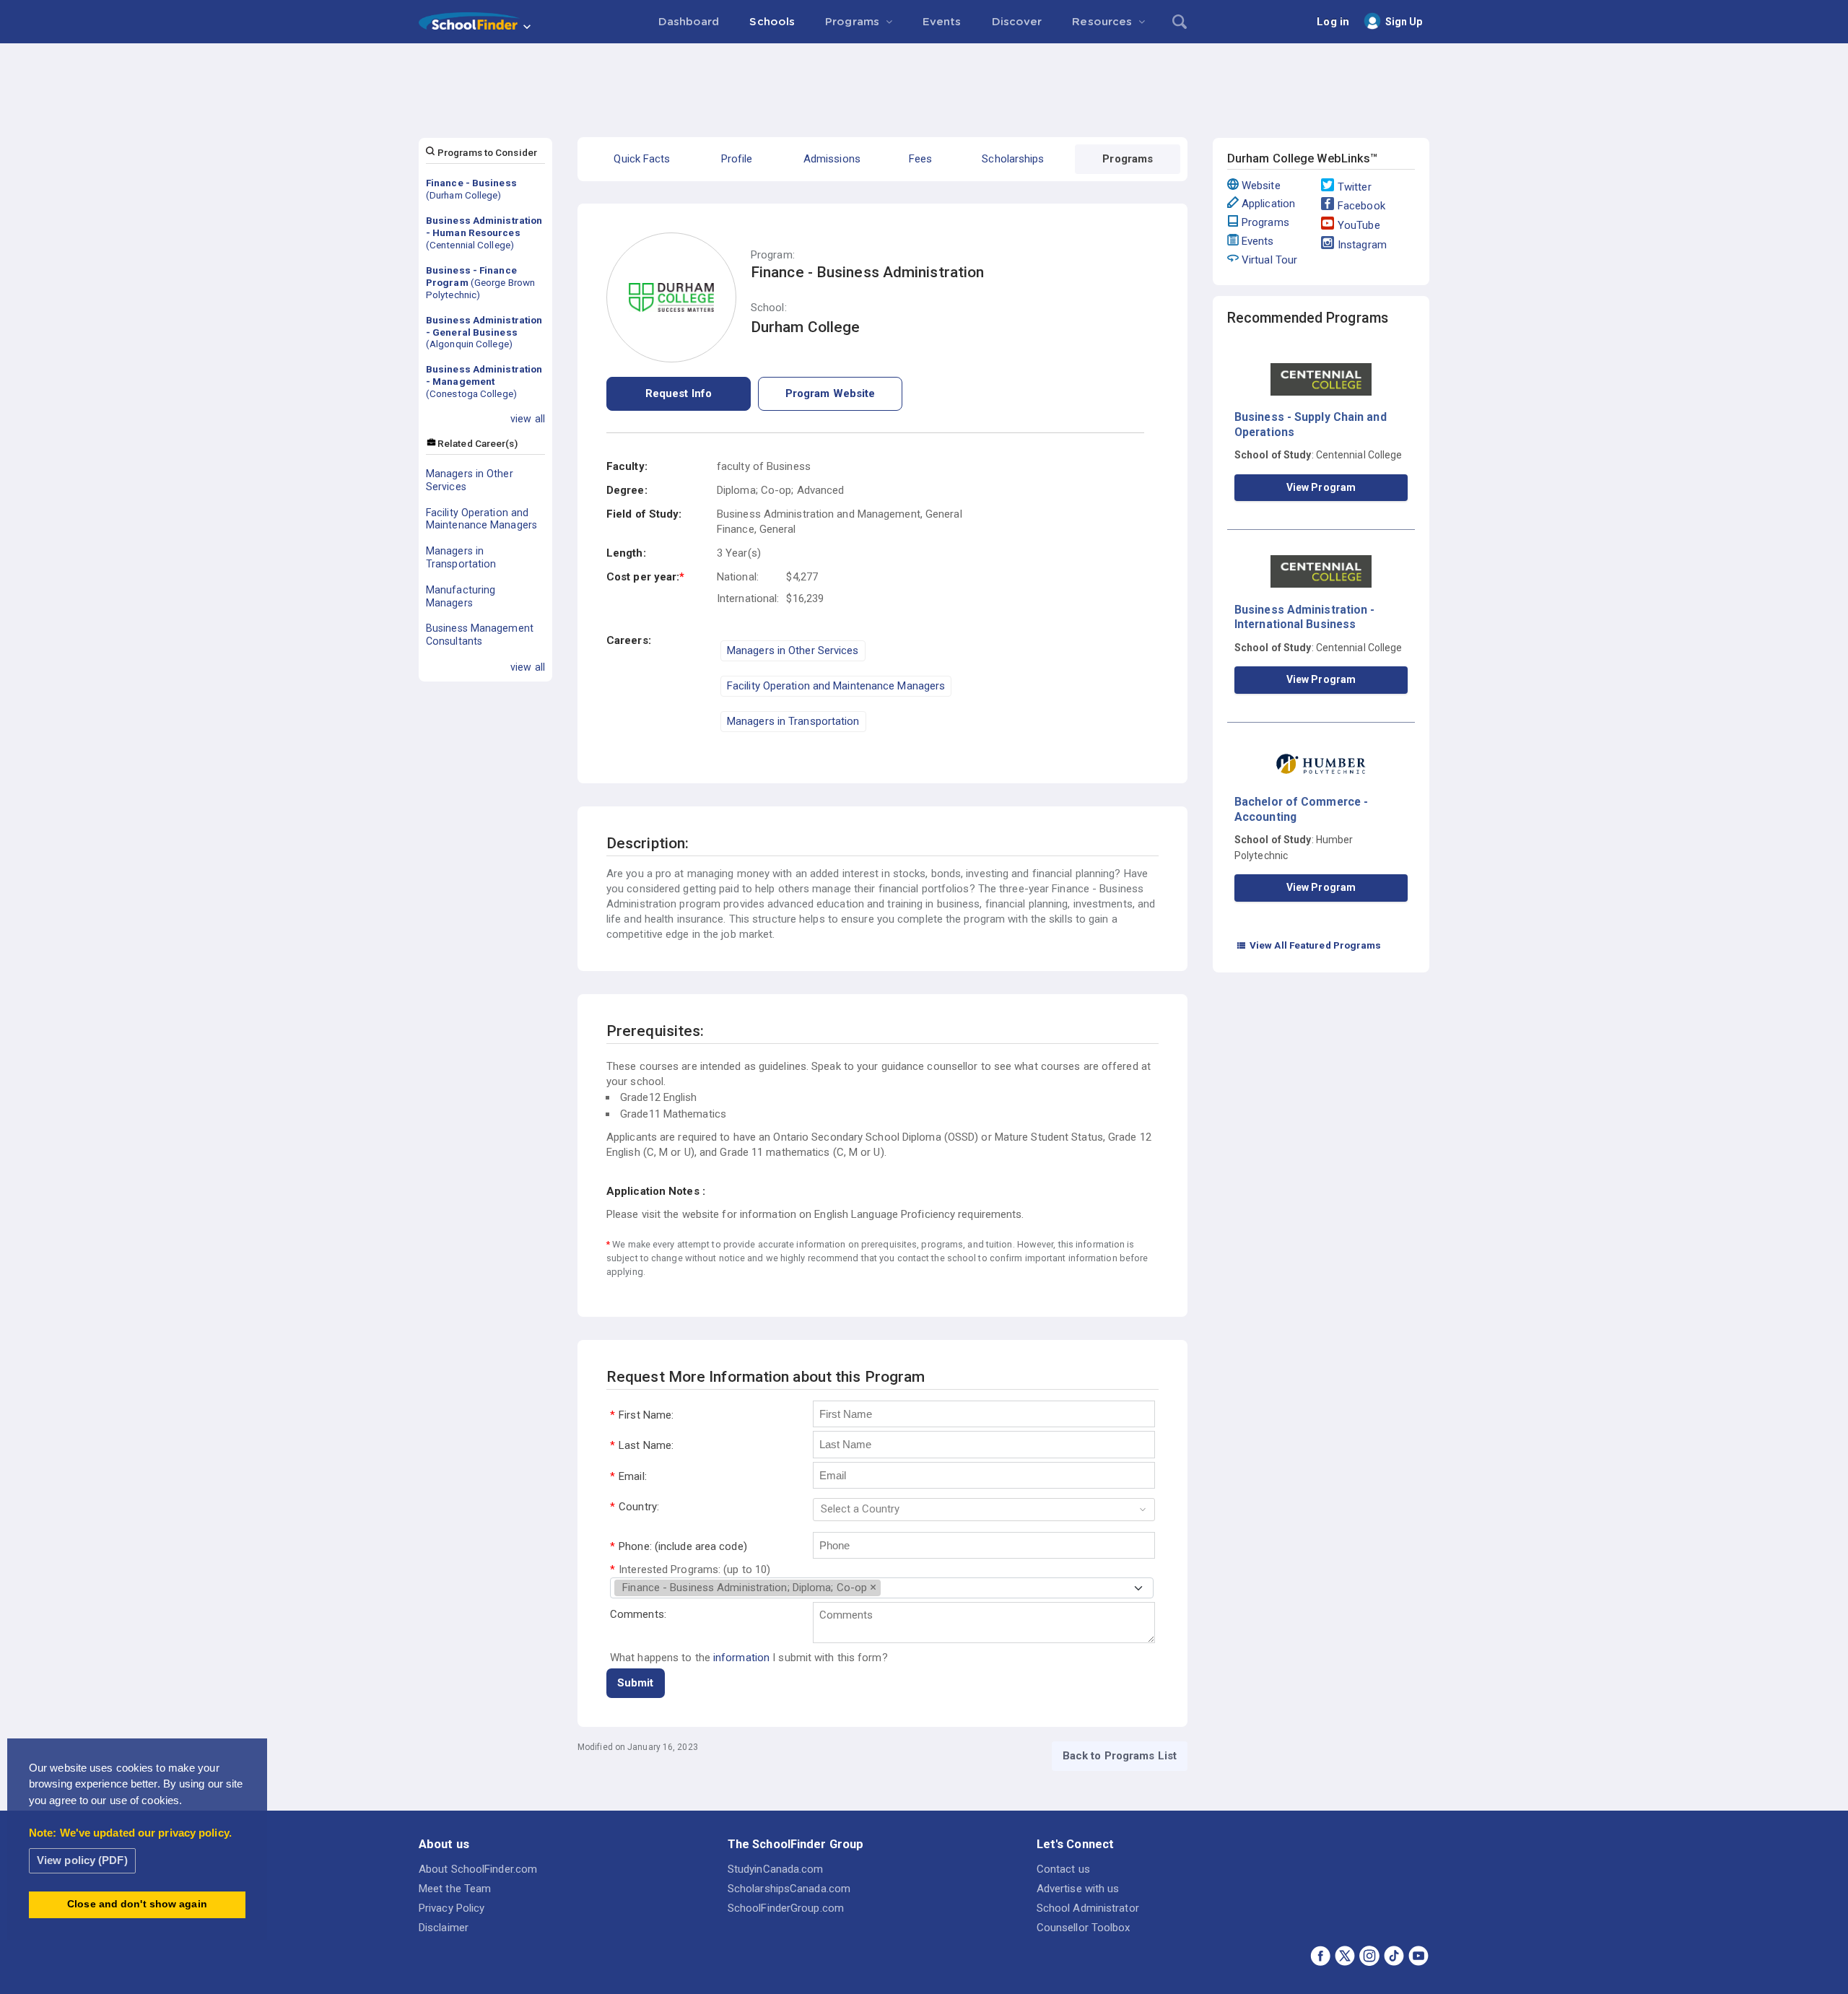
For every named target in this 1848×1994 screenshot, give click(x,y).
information (741, 1658)
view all (528, 419)
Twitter (1355, 187)
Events (1258, 241)
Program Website (831, 393)
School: (769, 308)
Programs (1265, 222)
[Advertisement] (924, 83)
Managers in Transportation (461, 557)
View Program (1321, 487)
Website (1261, 186)
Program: (773, 255)
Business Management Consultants (480, 635)
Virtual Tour (1269, 260)
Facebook (1361, 206)
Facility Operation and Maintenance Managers (481, 519)
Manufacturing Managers (461, 596)
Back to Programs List (1120, 1756)
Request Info (679, 393)
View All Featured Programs (1309, 945)
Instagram (1362, 245)
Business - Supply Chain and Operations (1311, 424)
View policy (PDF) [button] (82, 1860)
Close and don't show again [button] (137, 1904)
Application (1268, 204)
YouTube (1359, 225)
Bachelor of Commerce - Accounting (1301, 809)
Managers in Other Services (470, 480)
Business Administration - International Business (1305, 617)
